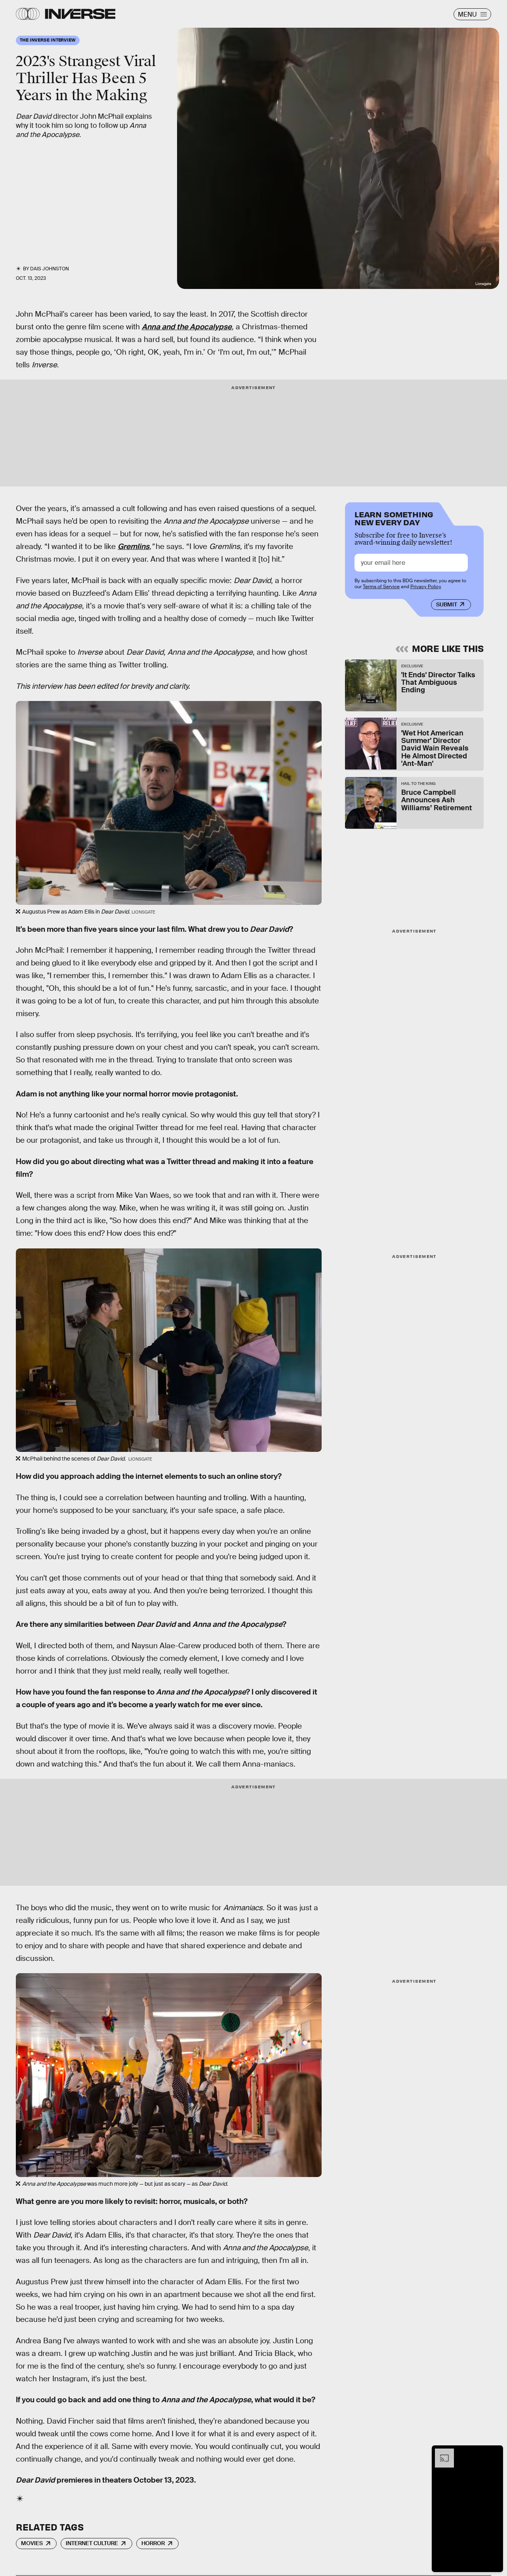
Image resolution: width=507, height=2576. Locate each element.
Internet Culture (92, 2543)
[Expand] (440, 2453)
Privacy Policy (426, 587)
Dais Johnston (50, 269)
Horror (153, 2543)
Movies (32, 2543)
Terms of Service (381, 587)
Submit (447, 604)
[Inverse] (80, 14)
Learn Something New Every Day (394, 518)
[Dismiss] (494, 2453)
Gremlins (133, 546)
